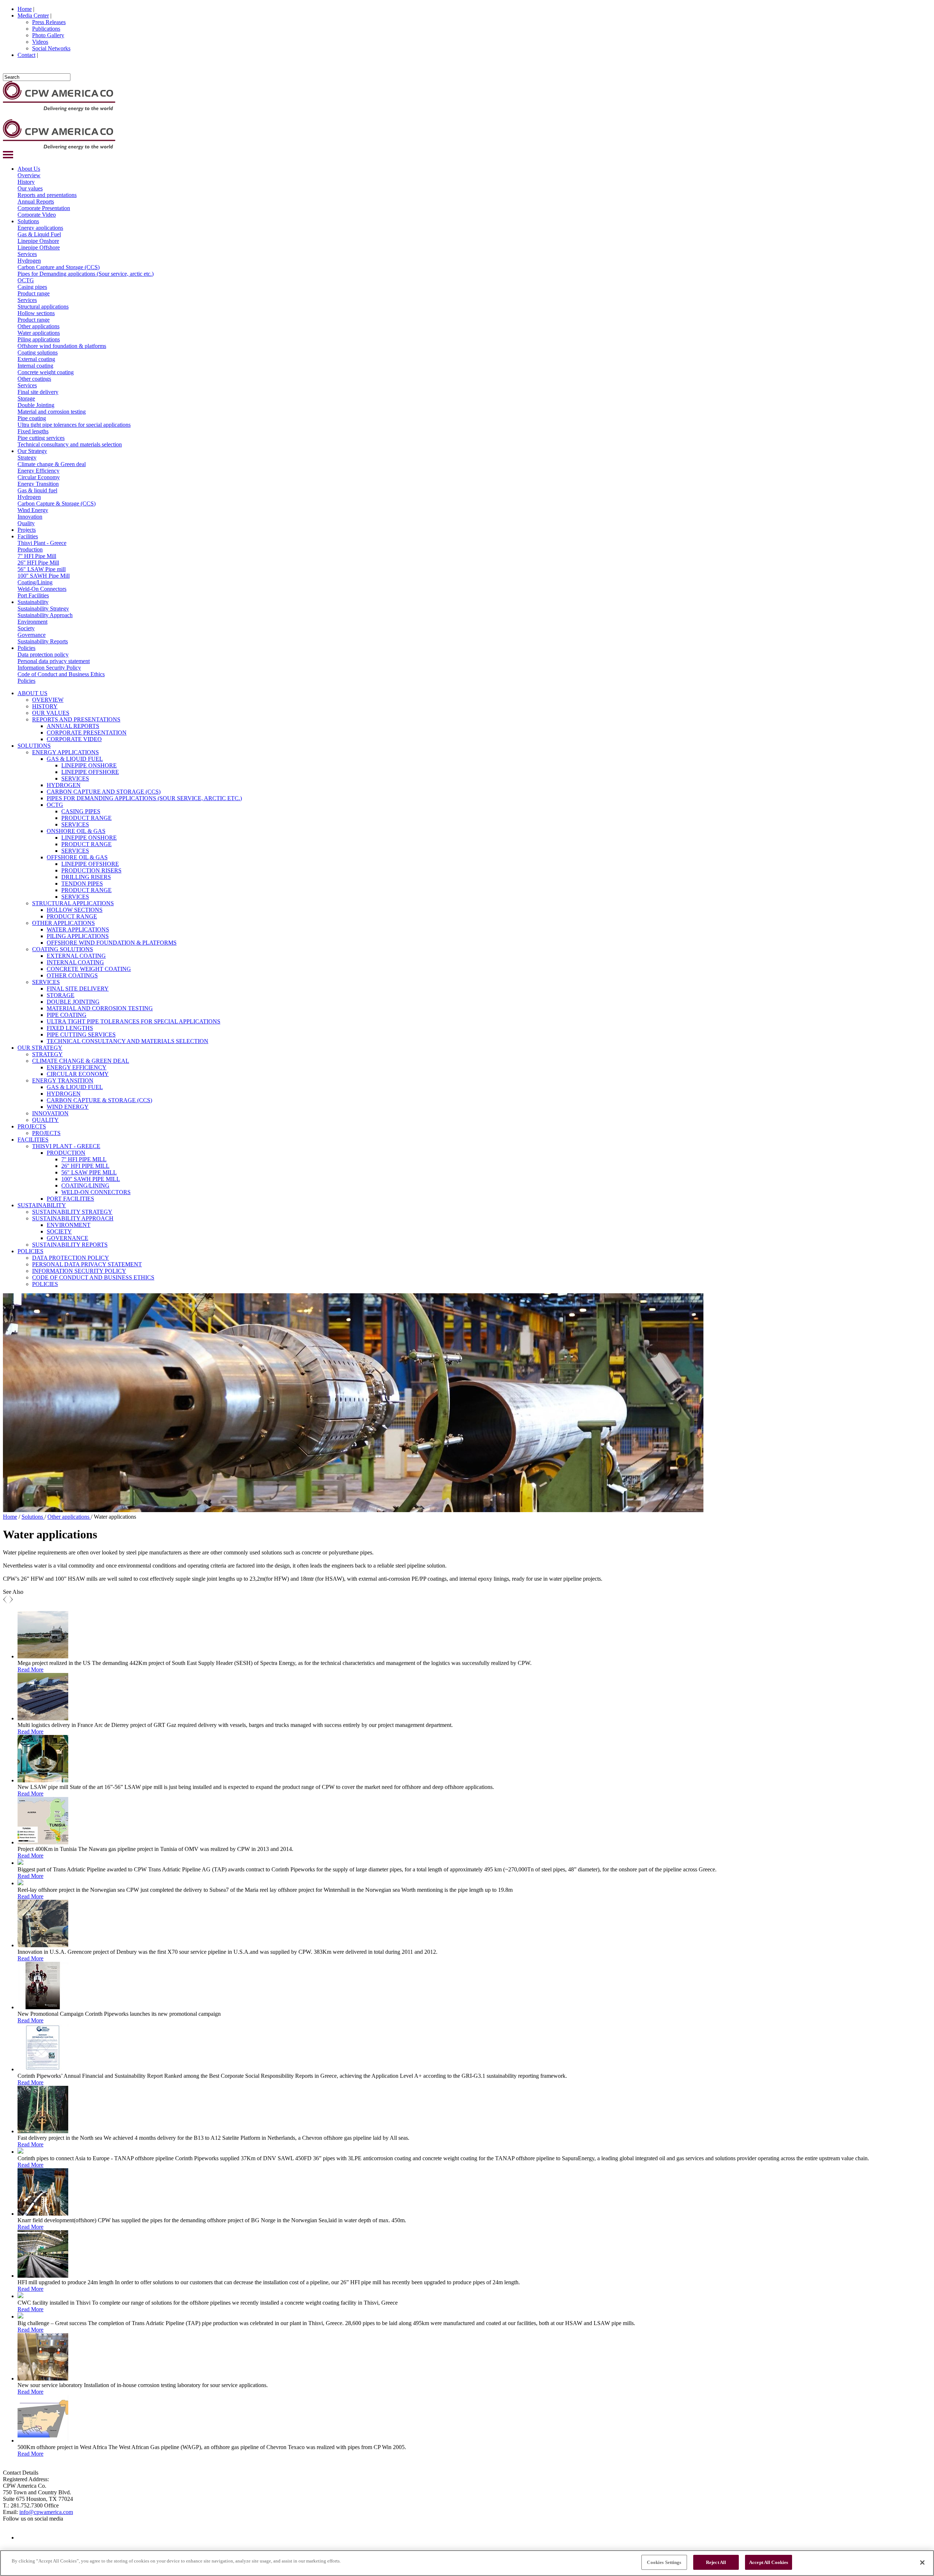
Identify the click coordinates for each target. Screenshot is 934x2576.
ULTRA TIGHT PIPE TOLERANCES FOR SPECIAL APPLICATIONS (134, 1021)
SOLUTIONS (34, 746)
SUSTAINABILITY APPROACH (73, 1218)
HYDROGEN (64, 785)
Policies (26, 648)
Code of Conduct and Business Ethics (61, 674)
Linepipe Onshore (38, 241)
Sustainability (33, 602)
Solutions (28, 221)
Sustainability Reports (43, 641)
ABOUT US (32, 693)
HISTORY (45, 706)
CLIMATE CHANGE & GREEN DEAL (81, 1061)
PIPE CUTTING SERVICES (81, 1035)
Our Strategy (32, 451)
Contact (26, 55)
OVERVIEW (48, 700)
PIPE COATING (67, 1015)
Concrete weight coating (46, 372)
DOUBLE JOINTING (73, 1002)
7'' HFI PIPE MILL (84, 1159)
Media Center (33, 16)
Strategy (27, 458)
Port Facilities (33, 595)
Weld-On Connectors (42, 589)
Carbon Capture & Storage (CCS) (57, 503)
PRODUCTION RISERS (91, 870)
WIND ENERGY (68, 1107)
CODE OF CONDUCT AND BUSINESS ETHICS (93, 1277)
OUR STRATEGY (40, 1048)
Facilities (28, 536)
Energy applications (40, 228)
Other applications (38, 326)
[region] (467, 2563)
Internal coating (35, 366)
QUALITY (45, 1120)
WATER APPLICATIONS (78, 929)
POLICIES (30, 1251)
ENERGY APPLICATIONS (65, 752)
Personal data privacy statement (54, 661)
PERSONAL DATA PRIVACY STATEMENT (87, 1264)
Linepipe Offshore (39, 247)
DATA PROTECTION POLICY (71, 1258)
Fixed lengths (33, 431)
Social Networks (51, 48)
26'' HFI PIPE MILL (85, 1166)
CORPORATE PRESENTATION (87, 733)
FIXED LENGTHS (70, 1028)
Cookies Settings (664, 2562)
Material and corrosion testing (52, 412)
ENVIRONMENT (69, 1225)
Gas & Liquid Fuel (39, 234)
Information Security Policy (49, 668)
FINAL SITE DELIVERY (78, 989)
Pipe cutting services (41, 438)
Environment (32, 622)
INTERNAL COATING (75, 962)
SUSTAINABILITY (42, 1205)
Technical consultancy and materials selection (70, 444)
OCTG (26, 280)
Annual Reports (36, 202)
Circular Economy (39, 477)
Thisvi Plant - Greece (42, 543)
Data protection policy (43, 654)
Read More (30, 1669)
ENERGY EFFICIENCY (77, 1067)
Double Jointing (36, 405)
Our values (30, 188)
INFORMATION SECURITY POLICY (79, 1271)
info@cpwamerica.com (46, 2512)
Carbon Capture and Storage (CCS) (59, 267)
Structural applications (43, 307)
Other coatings (34, 379)
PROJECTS (32, 1126)
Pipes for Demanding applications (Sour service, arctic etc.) (86, 274)
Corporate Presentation (44, 208)
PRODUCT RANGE (86, 818)
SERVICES (75, 778)
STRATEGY (47, 1054)
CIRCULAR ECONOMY (78, 1074)
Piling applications (39, 339)
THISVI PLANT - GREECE (66, 1146)
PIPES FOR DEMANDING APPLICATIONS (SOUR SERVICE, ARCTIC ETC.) (144, 798)
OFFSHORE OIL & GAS (77, 857)
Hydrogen (29, 261)
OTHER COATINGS (72, 975)
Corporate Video (37, 215)
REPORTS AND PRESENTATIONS (76, 719)
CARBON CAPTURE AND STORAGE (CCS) (104, 792)
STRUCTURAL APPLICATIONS (73, 903)
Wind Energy (33, 510)
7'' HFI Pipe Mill (37, 556)
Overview (29, 175)
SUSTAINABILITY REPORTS (70, 1245)
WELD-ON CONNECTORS (96, 1192)
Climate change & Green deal (52, 464)
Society (26, 628)
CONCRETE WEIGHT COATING (89, 969)
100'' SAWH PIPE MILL (91, 1179)
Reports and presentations (47, 195)
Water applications (39, 333)
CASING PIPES (81, 811)
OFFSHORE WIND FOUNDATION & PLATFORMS (112, 943)
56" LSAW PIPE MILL (89, 1172)
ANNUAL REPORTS (73, 726)
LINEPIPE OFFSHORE (90, 772)
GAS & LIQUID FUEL (75, 759)
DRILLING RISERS (86, 877)
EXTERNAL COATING (76, 956)
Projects (27, 530)
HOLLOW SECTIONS (75, 910)
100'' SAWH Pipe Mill (44, 576)
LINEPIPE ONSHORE (89, 765)
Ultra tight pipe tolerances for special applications (74, 425)
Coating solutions (38, 352)
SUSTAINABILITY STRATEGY (72, 1212)
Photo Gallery (48, 35)
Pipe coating (32, 418)
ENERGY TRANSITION (63, 1080)
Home (25, 9)
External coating (36, 359)
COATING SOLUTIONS (63, 949)
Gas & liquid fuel (37, 490)
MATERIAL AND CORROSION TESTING (100, 1008)
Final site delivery (38, 392)
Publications (46, 29)
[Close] (922, 2563)
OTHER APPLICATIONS (63, 923)
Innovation (30, 517)
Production (30, 549)
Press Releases (49, 22)
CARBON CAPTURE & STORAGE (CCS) (99, 1100)
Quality (26, 523)
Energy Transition (38, 484)
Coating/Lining (35, 582)
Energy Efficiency (38, 471)
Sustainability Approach (45, 615)
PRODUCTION (66, 1153)
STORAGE (61, 995)
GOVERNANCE (67, 1238)
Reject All (716, 2562)
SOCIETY (59, 1231)
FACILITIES (33, 1140)
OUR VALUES (51, 713)
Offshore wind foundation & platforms (62, 346)
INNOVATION (50, 1113)
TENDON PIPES (82, 884)
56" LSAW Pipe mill (42, 569)
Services (27, 254)
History (26, 182)
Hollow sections (36, 313)
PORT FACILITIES (70, 1199)
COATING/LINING (85, 1186)
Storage (26, 398)
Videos (40, 42)
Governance (32, 635)
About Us (29, 169)
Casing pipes (32, 287)
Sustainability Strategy (43, 609)
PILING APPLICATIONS (78, 936)
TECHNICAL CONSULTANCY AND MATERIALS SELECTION (128, 1041)
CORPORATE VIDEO (74, 739)
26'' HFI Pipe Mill (38, 563)
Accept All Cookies (769, 2562)
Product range (34, 293)
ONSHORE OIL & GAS (76, 831)
